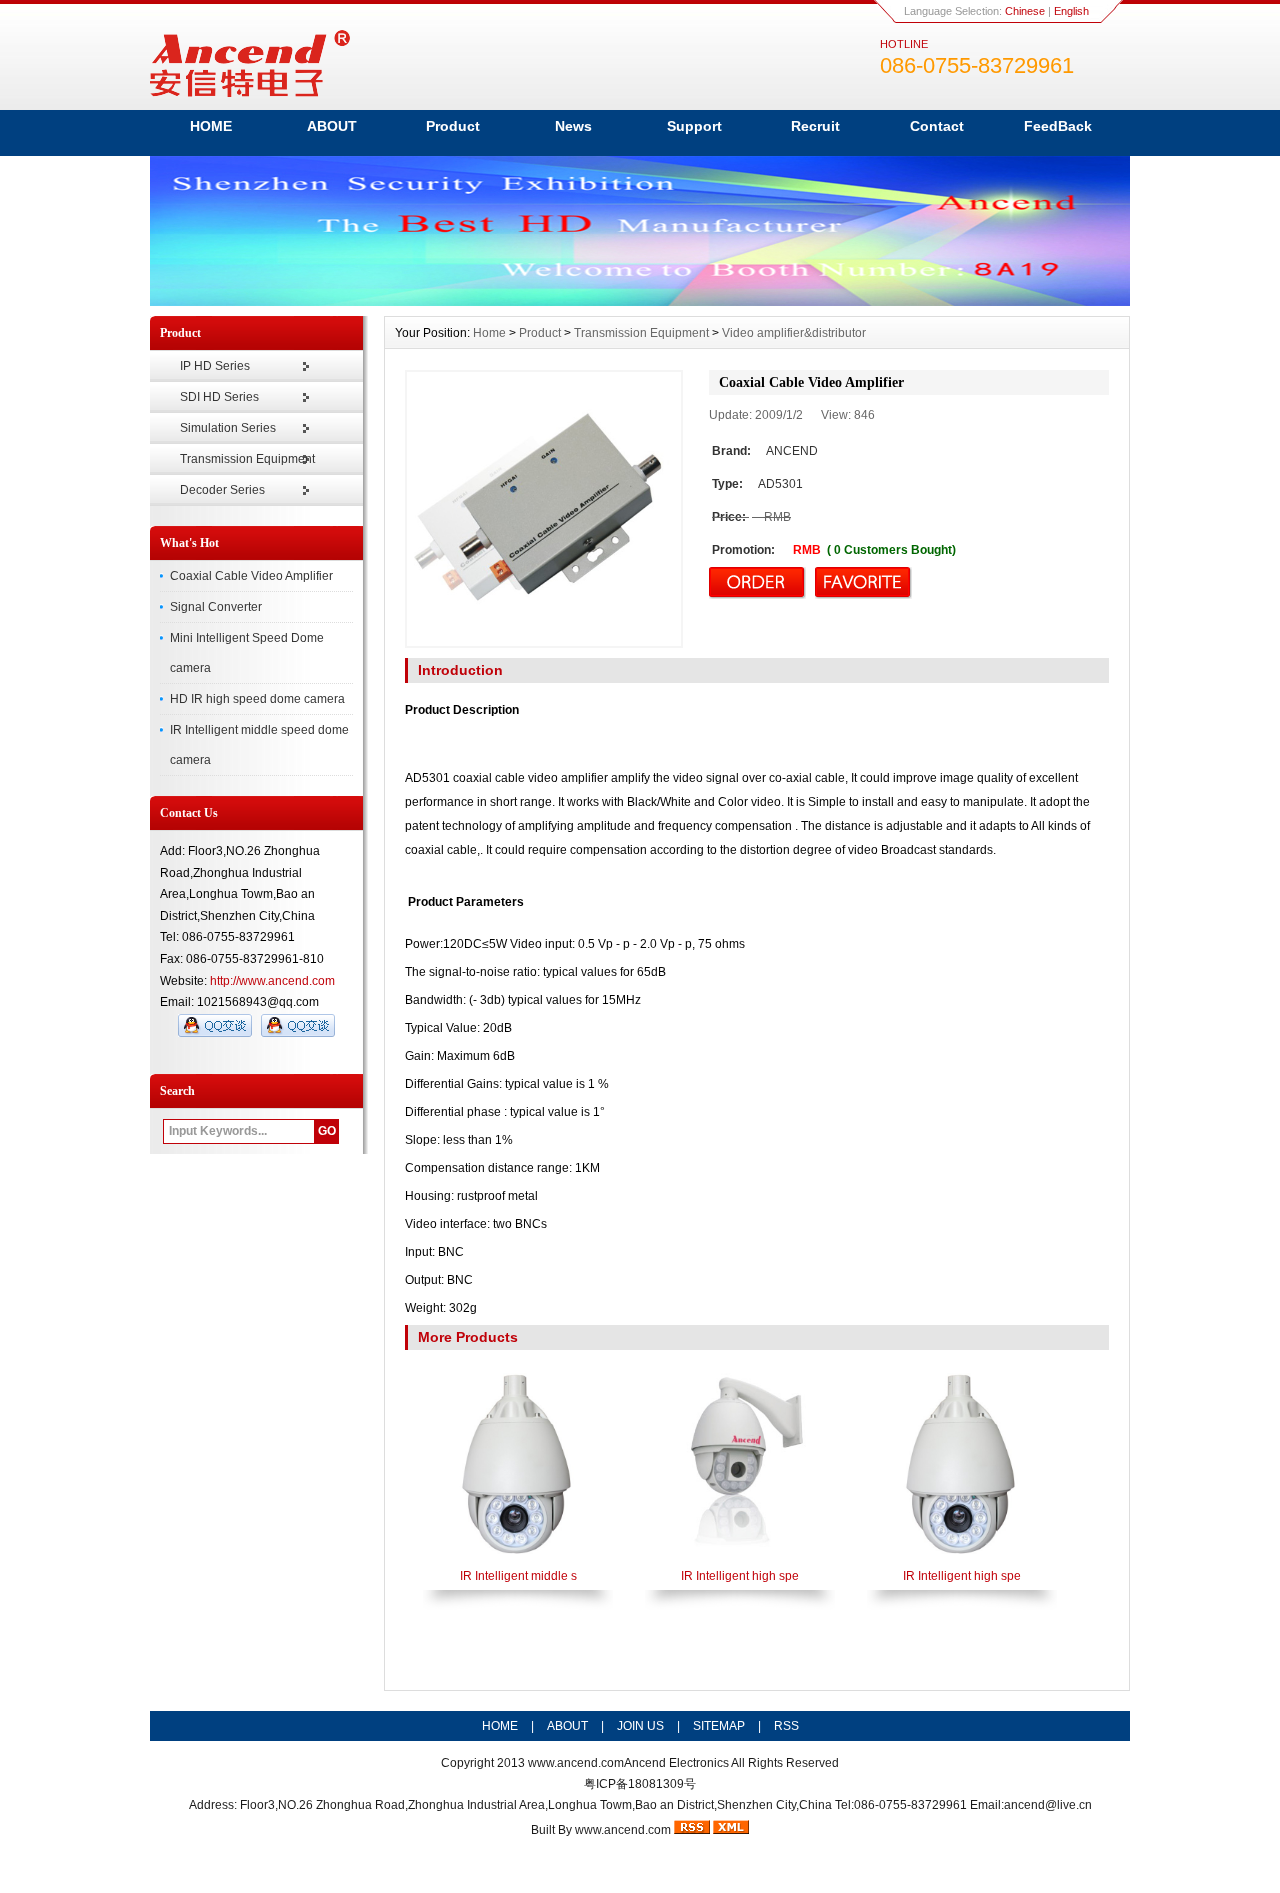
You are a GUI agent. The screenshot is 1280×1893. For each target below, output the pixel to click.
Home (489, 333)
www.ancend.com (576, 1763)
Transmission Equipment (247, 459)
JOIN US (640, 1726)
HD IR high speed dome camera (257, 699)
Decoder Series (222, 490)
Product (453, 126)
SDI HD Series (219, 397)
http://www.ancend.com (272, 981)
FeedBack (1058, 126)
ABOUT (332, 126)
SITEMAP (719, 1726)
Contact (937, 126)
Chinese (1025, 11)
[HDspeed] (640, 301)
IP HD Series (215, 366)
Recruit (815, 126)
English (1071, 11)
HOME (211, 126)
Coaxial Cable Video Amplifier (251, 576)
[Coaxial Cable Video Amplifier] (544, 509)
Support (694, 126)
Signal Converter (216, 607)
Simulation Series (228, 428)
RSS (786, 1726)
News (573, 126)
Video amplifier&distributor (794, 333)
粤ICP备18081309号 (640, 1784)
